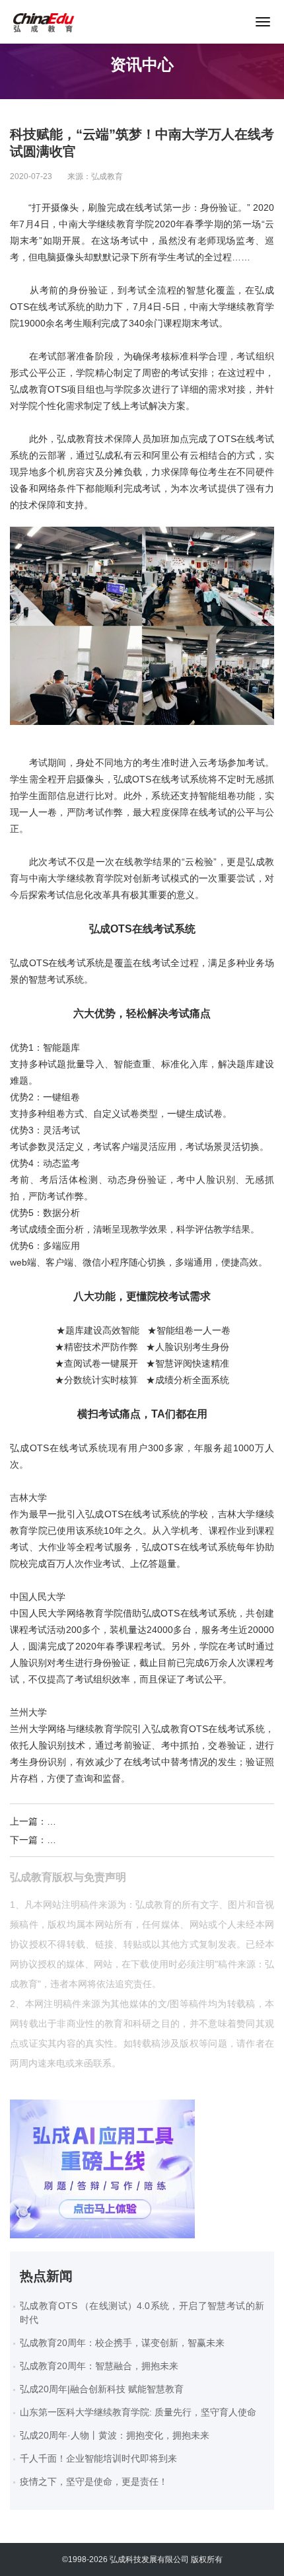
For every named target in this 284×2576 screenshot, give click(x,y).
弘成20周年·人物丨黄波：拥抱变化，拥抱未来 (115, 2435)
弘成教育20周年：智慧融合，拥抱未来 (99, 2366)
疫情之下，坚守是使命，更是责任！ (94, 2481)
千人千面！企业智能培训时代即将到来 (98, 2458)
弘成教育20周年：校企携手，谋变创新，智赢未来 (122, 2343)
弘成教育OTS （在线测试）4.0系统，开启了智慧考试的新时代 (142, 2313)
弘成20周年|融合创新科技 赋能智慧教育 (102, 2389)
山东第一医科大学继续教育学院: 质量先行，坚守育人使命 (138, 2412)
